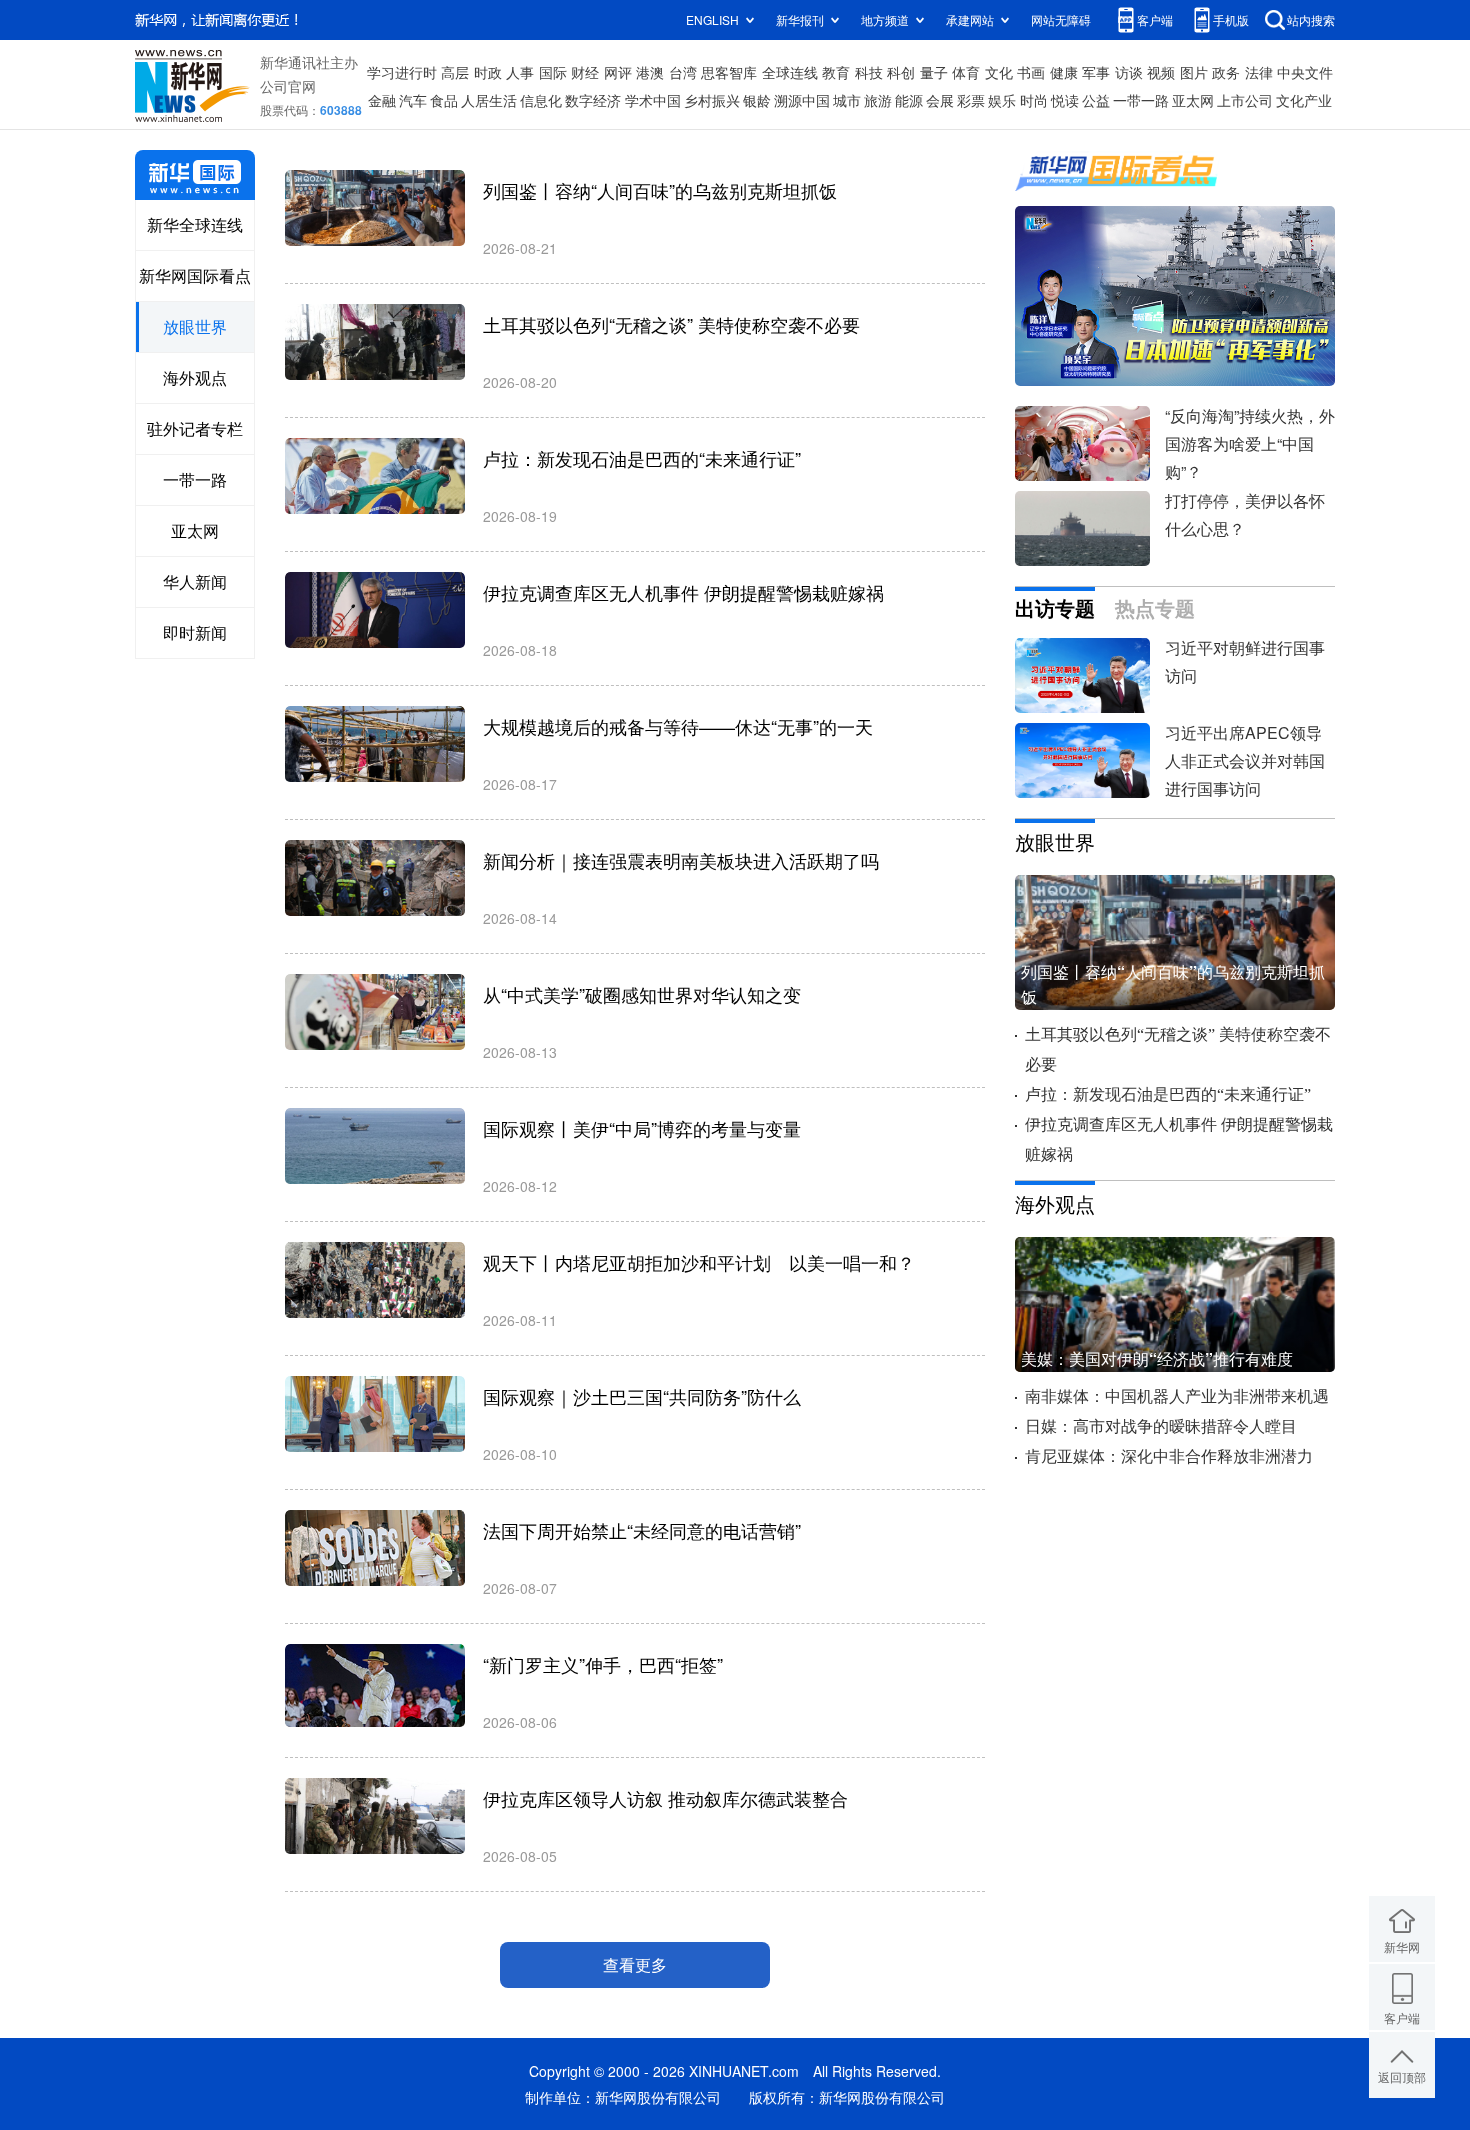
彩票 (971, 100)
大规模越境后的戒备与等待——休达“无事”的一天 (678, 726)
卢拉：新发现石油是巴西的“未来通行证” (642, 458)
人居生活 (489, 100)
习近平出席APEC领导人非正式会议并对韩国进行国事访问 (1245, 760)
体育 (966, 72)
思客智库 (729, 72)
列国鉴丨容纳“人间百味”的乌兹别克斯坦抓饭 (660, 190)
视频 (1161, 72)
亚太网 (1193, 100)
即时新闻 (195, 632)
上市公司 (1245, 100)
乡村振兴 (712, 100)
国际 (553, 72)
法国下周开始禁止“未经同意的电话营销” (642, 1530)
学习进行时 (402, 72)
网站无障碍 (1061, 19)
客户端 (1155, 19)
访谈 (1129, 72)
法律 (1259, 72)
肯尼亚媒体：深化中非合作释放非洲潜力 (1169, 1456)
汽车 (413, 100)
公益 (1096, 100)
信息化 (541, 100)
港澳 (650, 72)
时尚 (1034, 100)
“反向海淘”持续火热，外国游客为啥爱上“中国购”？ (1250, 443)
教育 (836, 72)
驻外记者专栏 (195, 428)
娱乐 (1002, 100)
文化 (999, 72)
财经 (585, 72)
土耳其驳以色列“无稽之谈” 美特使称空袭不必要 (671, 324)
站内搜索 (1311, 19)
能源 (909, 100)
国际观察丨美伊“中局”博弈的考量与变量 (642, 1128)
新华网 (1402, 1946)
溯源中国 (802, 100)
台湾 (683, 72)
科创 (901, 72)
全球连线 (790, 72)
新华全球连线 (195, 224)
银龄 (757, 100)
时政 (488, 72)
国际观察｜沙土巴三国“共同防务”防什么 (642, 1396)
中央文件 (1305, 72)
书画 (1031, 72)
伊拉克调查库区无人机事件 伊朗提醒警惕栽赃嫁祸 (683, 592)
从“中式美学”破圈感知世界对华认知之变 (642, 994)
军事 (1096, 72)
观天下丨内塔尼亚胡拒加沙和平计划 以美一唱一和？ (699, 1262)
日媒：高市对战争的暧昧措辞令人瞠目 (1161, 1426)
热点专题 (1155, 609)
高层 (455, 72)
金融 (382, 100)
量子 (934, 72)
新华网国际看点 (195, 275)
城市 (847, 100)
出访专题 (1055, 609)
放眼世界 (195, 326)
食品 (444, 100)
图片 (1194, 72)
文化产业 (1304, 100)
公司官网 (288, 86)
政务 (1226, 72)
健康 (1064, 72)
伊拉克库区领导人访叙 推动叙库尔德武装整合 (665, 1798)
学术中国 (653, 100)
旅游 (878, 100)
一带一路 (1141, 100)
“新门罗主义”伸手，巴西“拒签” (603, 1664)
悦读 (1065, 100)
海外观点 (195, 377)
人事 (520, 72)
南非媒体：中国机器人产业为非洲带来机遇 (1177, 1396)
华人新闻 (195, 581)
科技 (869, 72)
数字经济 (593, 100)
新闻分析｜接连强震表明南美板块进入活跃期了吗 (681, 860)
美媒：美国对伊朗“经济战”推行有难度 (1157, 1358)
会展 (940, 100)
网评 (618, 72)
